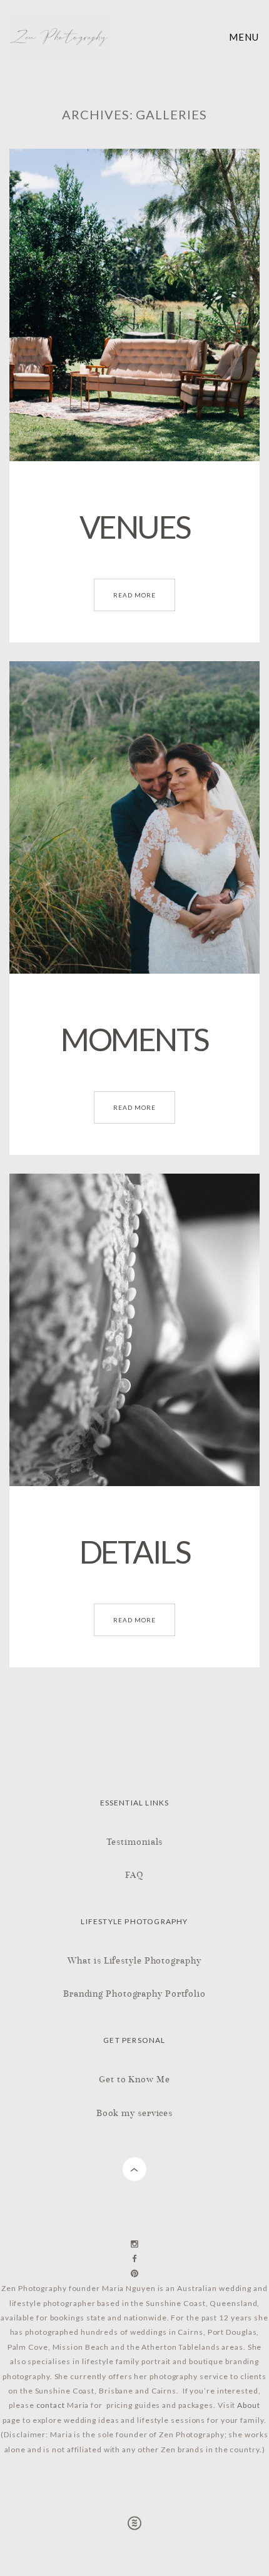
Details (135, 1552)
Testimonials (135, 1841)
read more (134, 595)
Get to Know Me (134, 2079)
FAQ (134, 1875)
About (249, 2405)
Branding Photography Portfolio (134, 1993)
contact (51, 2405)
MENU (244, 37)
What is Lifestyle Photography (134, 1960)
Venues (135, 527)
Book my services (134, 2113)
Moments (134, 1039)
